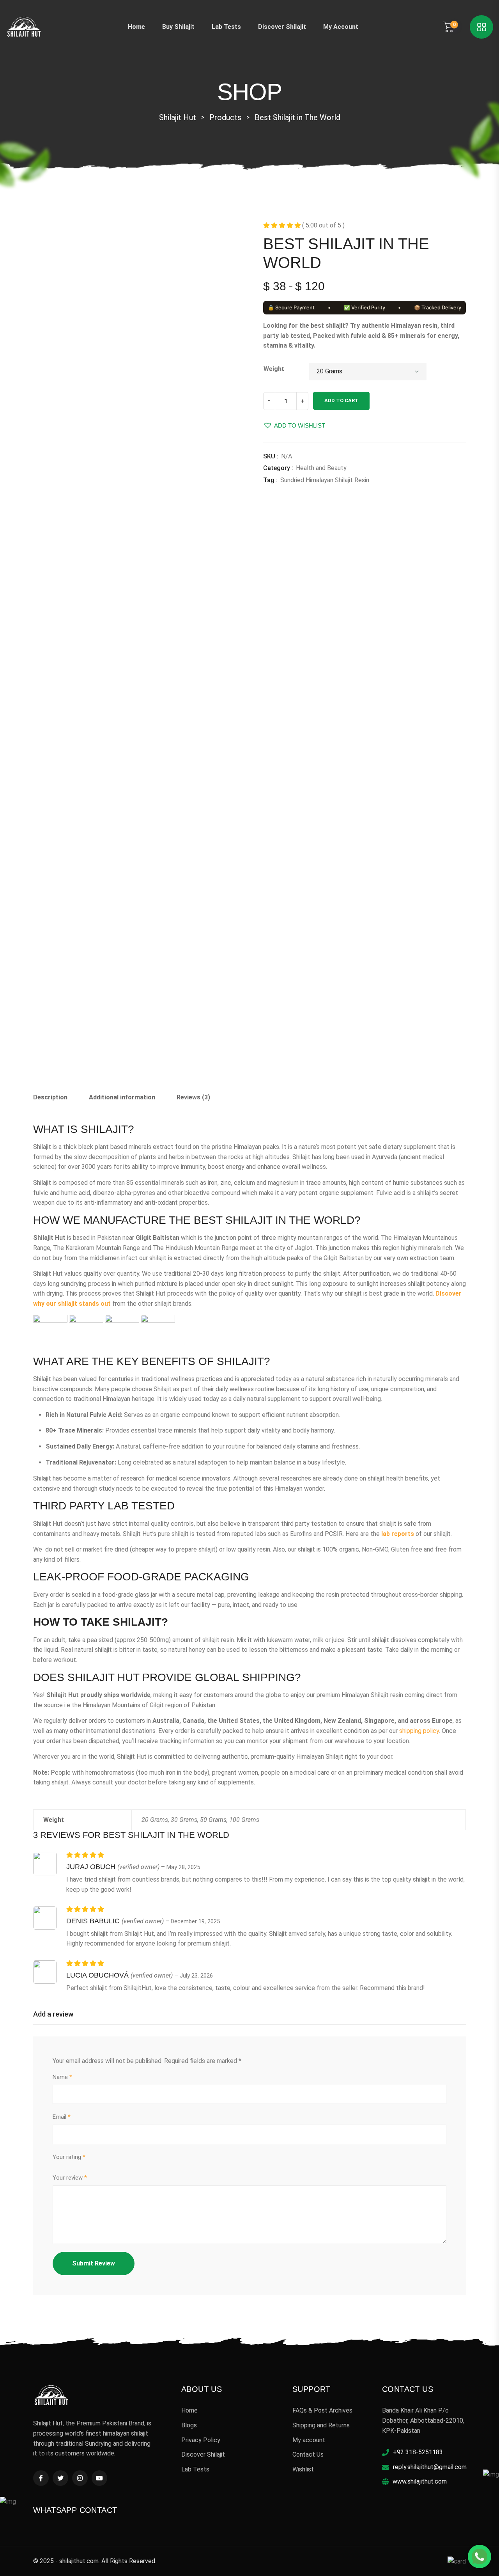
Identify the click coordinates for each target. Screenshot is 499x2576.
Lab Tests (226, 27)
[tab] (50, 1100)
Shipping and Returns (321, 2425)
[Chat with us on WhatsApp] (480, 2556)
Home (136, 27)
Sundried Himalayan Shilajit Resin (325, 480)
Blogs (189, 2425)
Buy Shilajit (178, 27)
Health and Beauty (321, 468)
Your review (70, 2178)
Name (62, 2077)
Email (62, 2117)
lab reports (397, 1534)
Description (50, 1097)
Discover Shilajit (282, 27)
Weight (274, 369)
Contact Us (308, 2454)
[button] (294, 425)
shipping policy (419, 1731)
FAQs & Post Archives (322, 2410)
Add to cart (342, 400)
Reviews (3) (193, 1097)
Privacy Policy (201, 2440)
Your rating (69, 2157)
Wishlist (303, 2469)
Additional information (122, 1097)
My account (341, 27)
